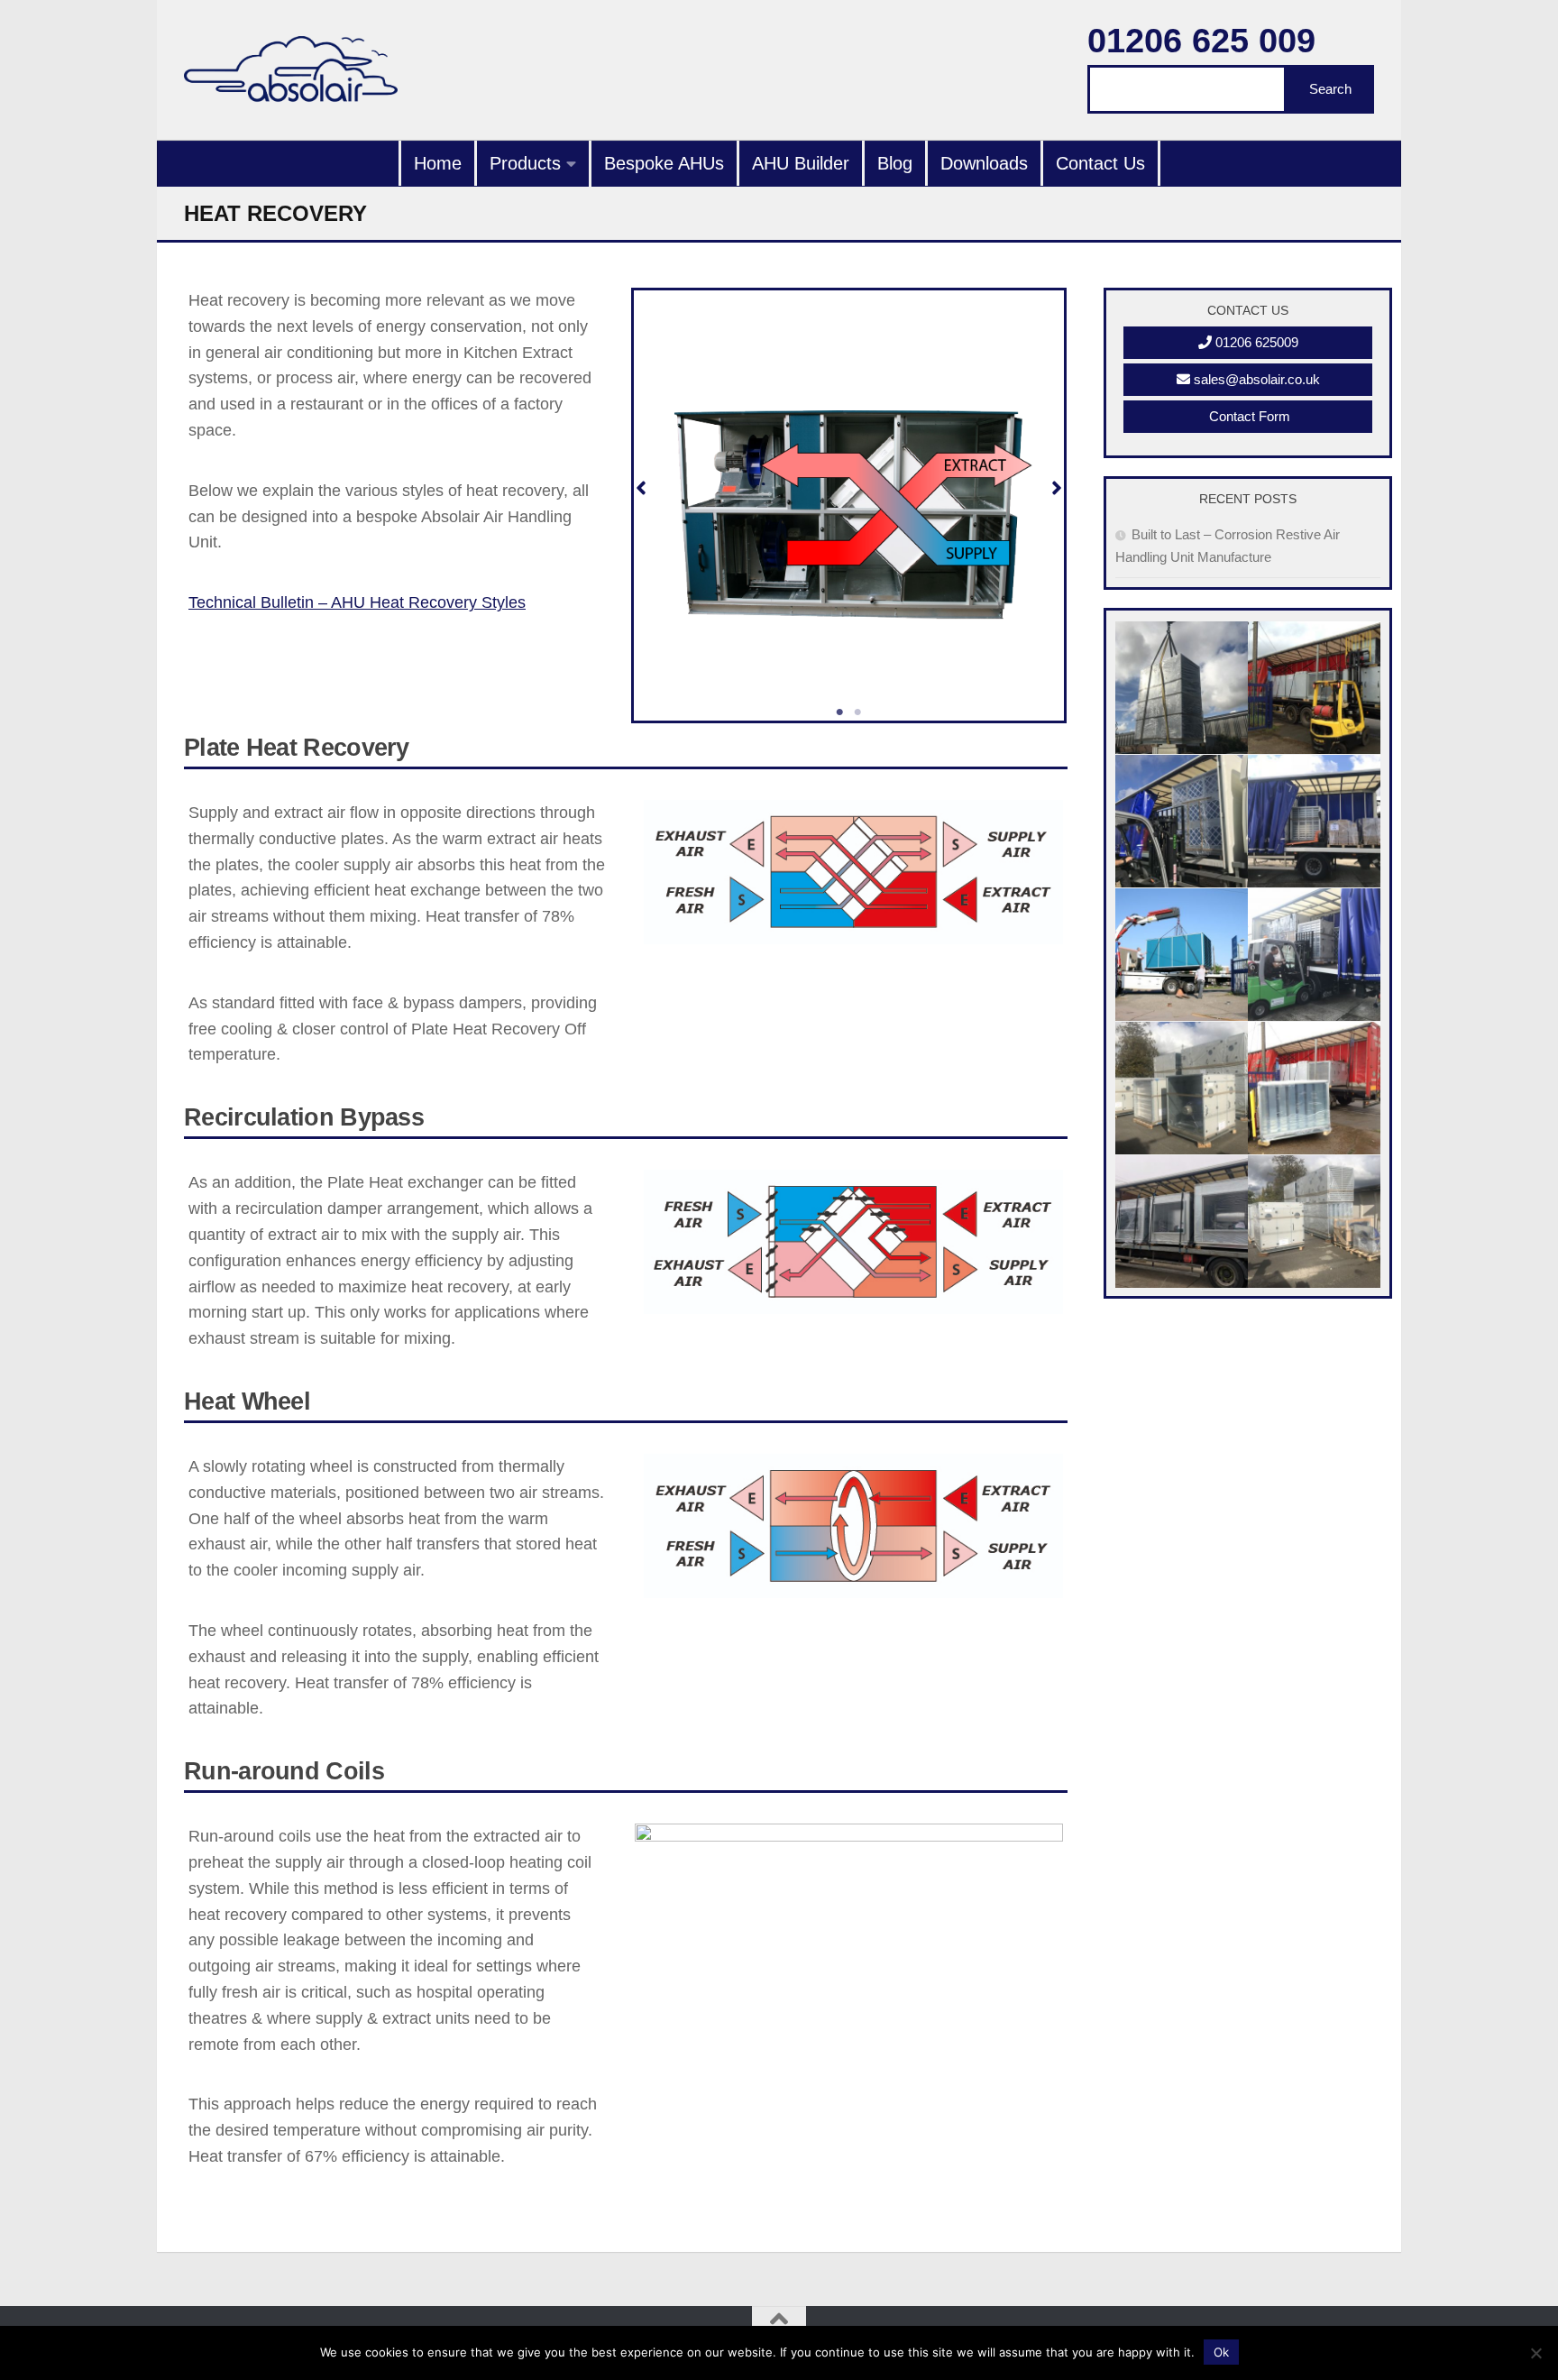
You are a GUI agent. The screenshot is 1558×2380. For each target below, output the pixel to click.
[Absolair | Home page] (291, 70)
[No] (1535, 2353)
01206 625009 (1255, 342)
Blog (895, 163)
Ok (1221, 2352)
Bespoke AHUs (664, 163)
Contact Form (1248, 416)
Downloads (984, 163)
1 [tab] (840, 712)
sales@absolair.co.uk (1255, 379)
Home (438, 163)
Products (525, 163)
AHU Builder (801, 163)
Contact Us (1100, 163)
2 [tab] (858, 712)
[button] (641, 488)
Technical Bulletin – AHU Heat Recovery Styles (357, 602)
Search (1330, 89)
